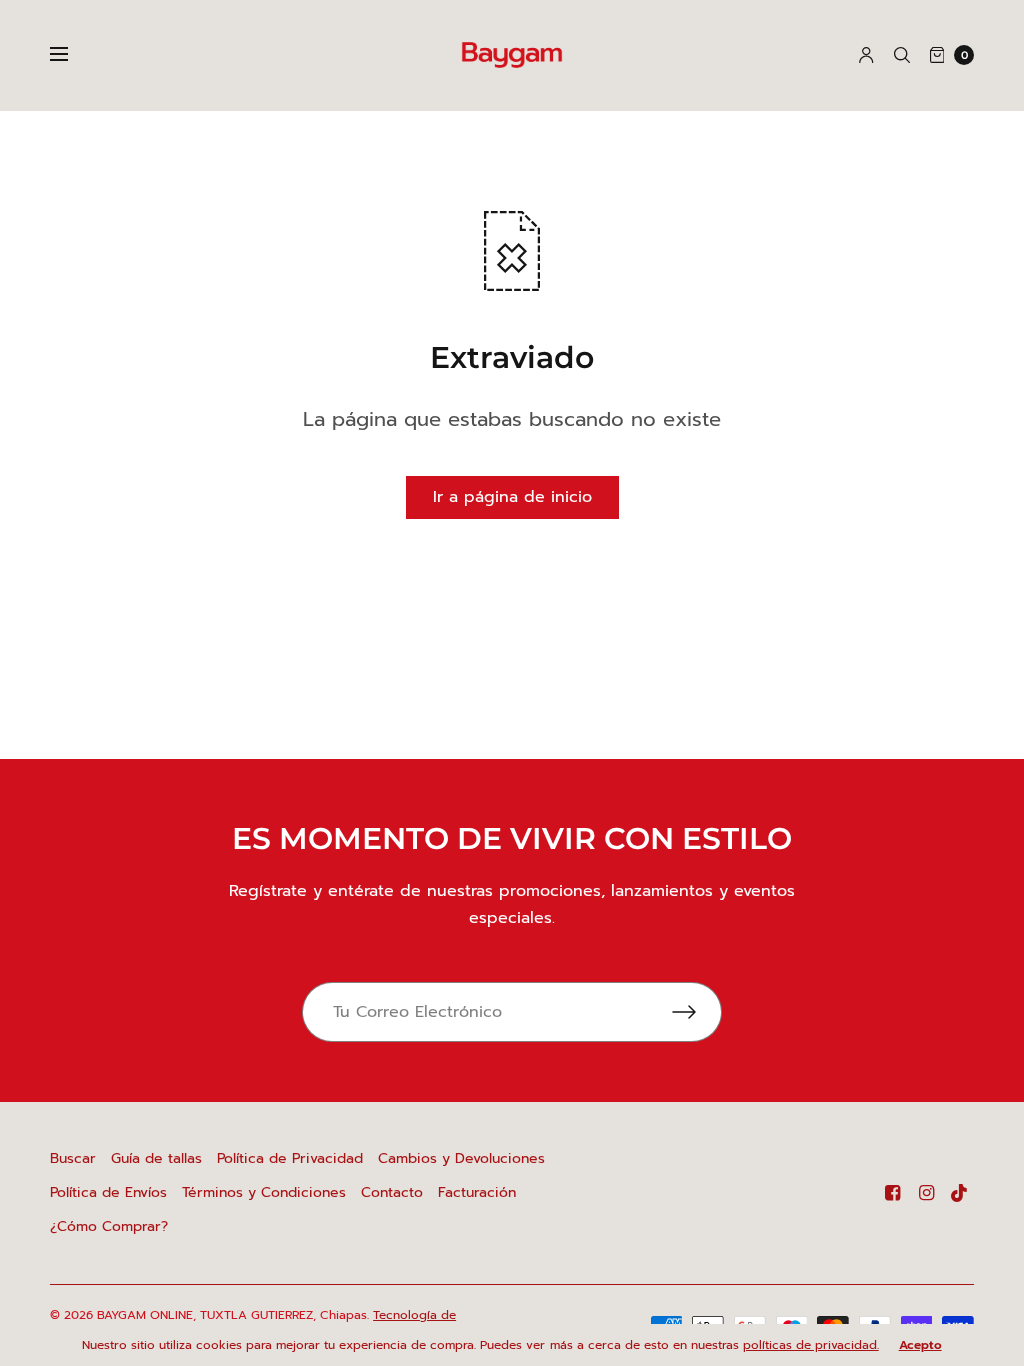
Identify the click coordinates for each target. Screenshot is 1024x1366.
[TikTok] (960, 1193)
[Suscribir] (697, 1012)
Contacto (392, 1192)
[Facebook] (892, 1193)
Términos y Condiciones (264, 1192)
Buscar (73, 1158)
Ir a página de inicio (512, 497)
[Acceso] (866, 55)
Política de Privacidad (290, 1158)
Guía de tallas (156, 1158)
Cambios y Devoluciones (461, 1158)
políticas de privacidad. (811, 1345)
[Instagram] (926, 1193)
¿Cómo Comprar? (109, 1226)
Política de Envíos (108, 1192)
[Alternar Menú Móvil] (72, 55)
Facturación (477, 1192)
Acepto (920, 1345)
